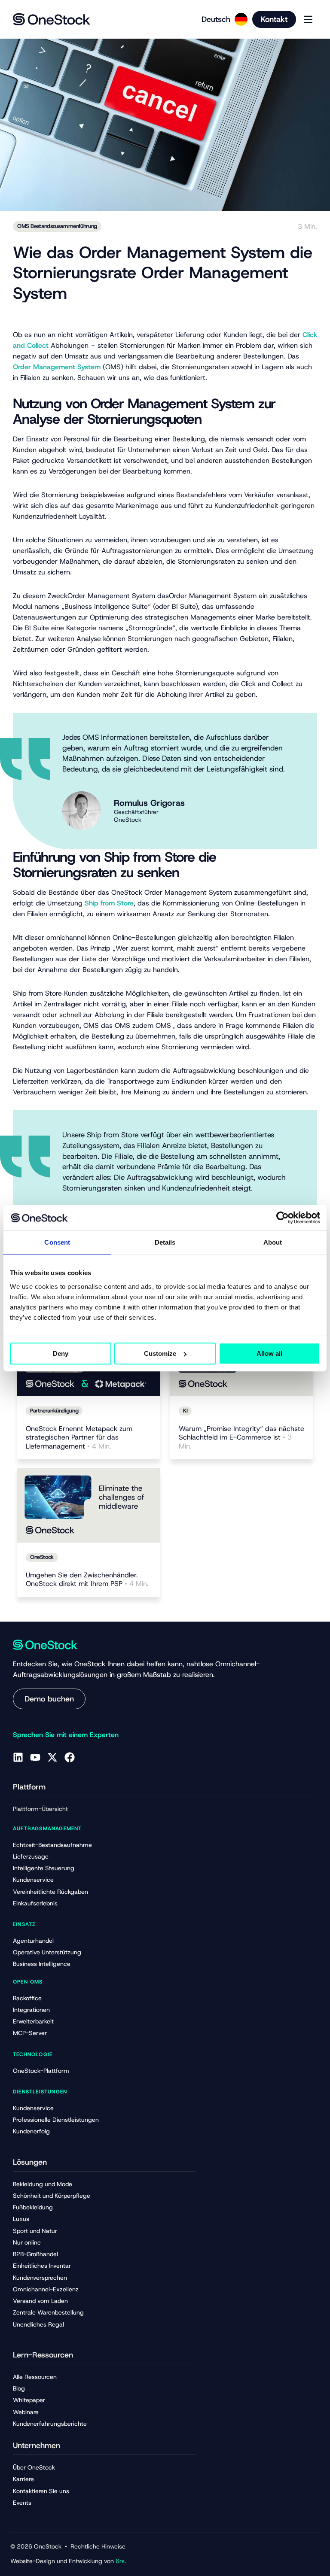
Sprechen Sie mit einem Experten (66, 1735)
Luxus (21, 2219)
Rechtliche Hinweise (98, 2546)
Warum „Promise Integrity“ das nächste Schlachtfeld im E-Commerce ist (241, 1438)
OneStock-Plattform (41, 2071)
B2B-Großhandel (35, 2254)
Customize (160, 1353)
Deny (61, 1353)
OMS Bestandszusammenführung (57, 226)
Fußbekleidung (33, 2207)
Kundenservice (33, 1880)
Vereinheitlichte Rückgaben (50, 1892)
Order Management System (57, 367)
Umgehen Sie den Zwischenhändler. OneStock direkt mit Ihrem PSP (87, 1580)
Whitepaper (29, 2400)
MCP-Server (30, 2033)
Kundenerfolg (31, 2131)
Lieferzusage (31, 1856)
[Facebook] (70, 1757)
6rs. (121, 2561)
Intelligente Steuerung (44, 1868)
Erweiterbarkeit (33, 2021)
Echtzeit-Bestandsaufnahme (52, 1845)
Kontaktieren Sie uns (41, 2491)
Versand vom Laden (40, 2301)
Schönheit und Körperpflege (52, 2196)
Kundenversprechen (40, 2278)
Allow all (269, 1353)
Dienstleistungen (40, 2092)
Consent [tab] (57, 1242)
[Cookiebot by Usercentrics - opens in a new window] (283, 1218)
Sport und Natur (35, 2231)
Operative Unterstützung (47, 1952)
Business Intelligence (42, 1964)
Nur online (27, 2242)
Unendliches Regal (38, 2324)
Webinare (26, 2412)
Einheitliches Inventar (42, 2266)
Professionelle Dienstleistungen (56, 2120)
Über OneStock (34, 2467)
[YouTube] (35, 1757)
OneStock (42, 1557)
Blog (19, 2388)
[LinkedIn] (18, 1757)
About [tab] (273, 1242)
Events (22, 2503)
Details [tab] (165, 1242)
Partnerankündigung (54, 1411)
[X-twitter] (52, 1757)
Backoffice (27, 1998)
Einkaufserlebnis (35, 1903)
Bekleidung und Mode (43, 2184)
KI (185, 1411)
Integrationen (31, 2010)
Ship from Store (109, 903)
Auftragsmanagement (47, 1829)
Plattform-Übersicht (40, 1809)
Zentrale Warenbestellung (48, 2312)
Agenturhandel (33, 1941)
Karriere (23, 2479)
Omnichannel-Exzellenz (46, 2289)
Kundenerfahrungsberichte (50, 2424)
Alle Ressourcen (35, 2377)
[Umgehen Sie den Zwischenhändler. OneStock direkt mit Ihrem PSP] (89, 1505)
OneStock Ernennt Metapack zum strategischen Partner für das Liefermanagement (79, 1438)
